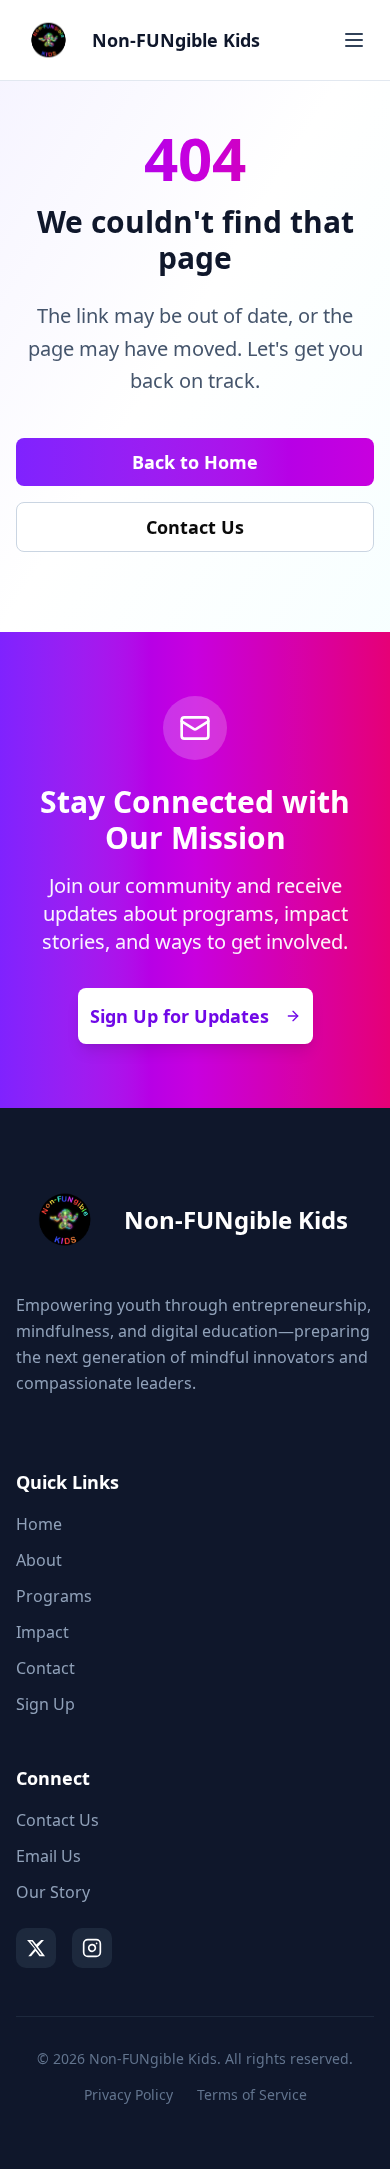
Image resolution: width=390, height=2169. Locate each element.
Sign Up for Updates (179, 1016)
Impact (42, 1632)
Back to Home (195, 462)
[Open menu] (354, 40)
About (39, 1560)
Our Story (53, 1892)
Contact (45, 1668)
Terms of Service (252, 2094)
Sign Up (45, 1704)
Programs (54, 1596)
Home (39, 1524)
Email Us (48, 1856)
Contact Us (195, 527)
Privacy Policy (128, 2094)
